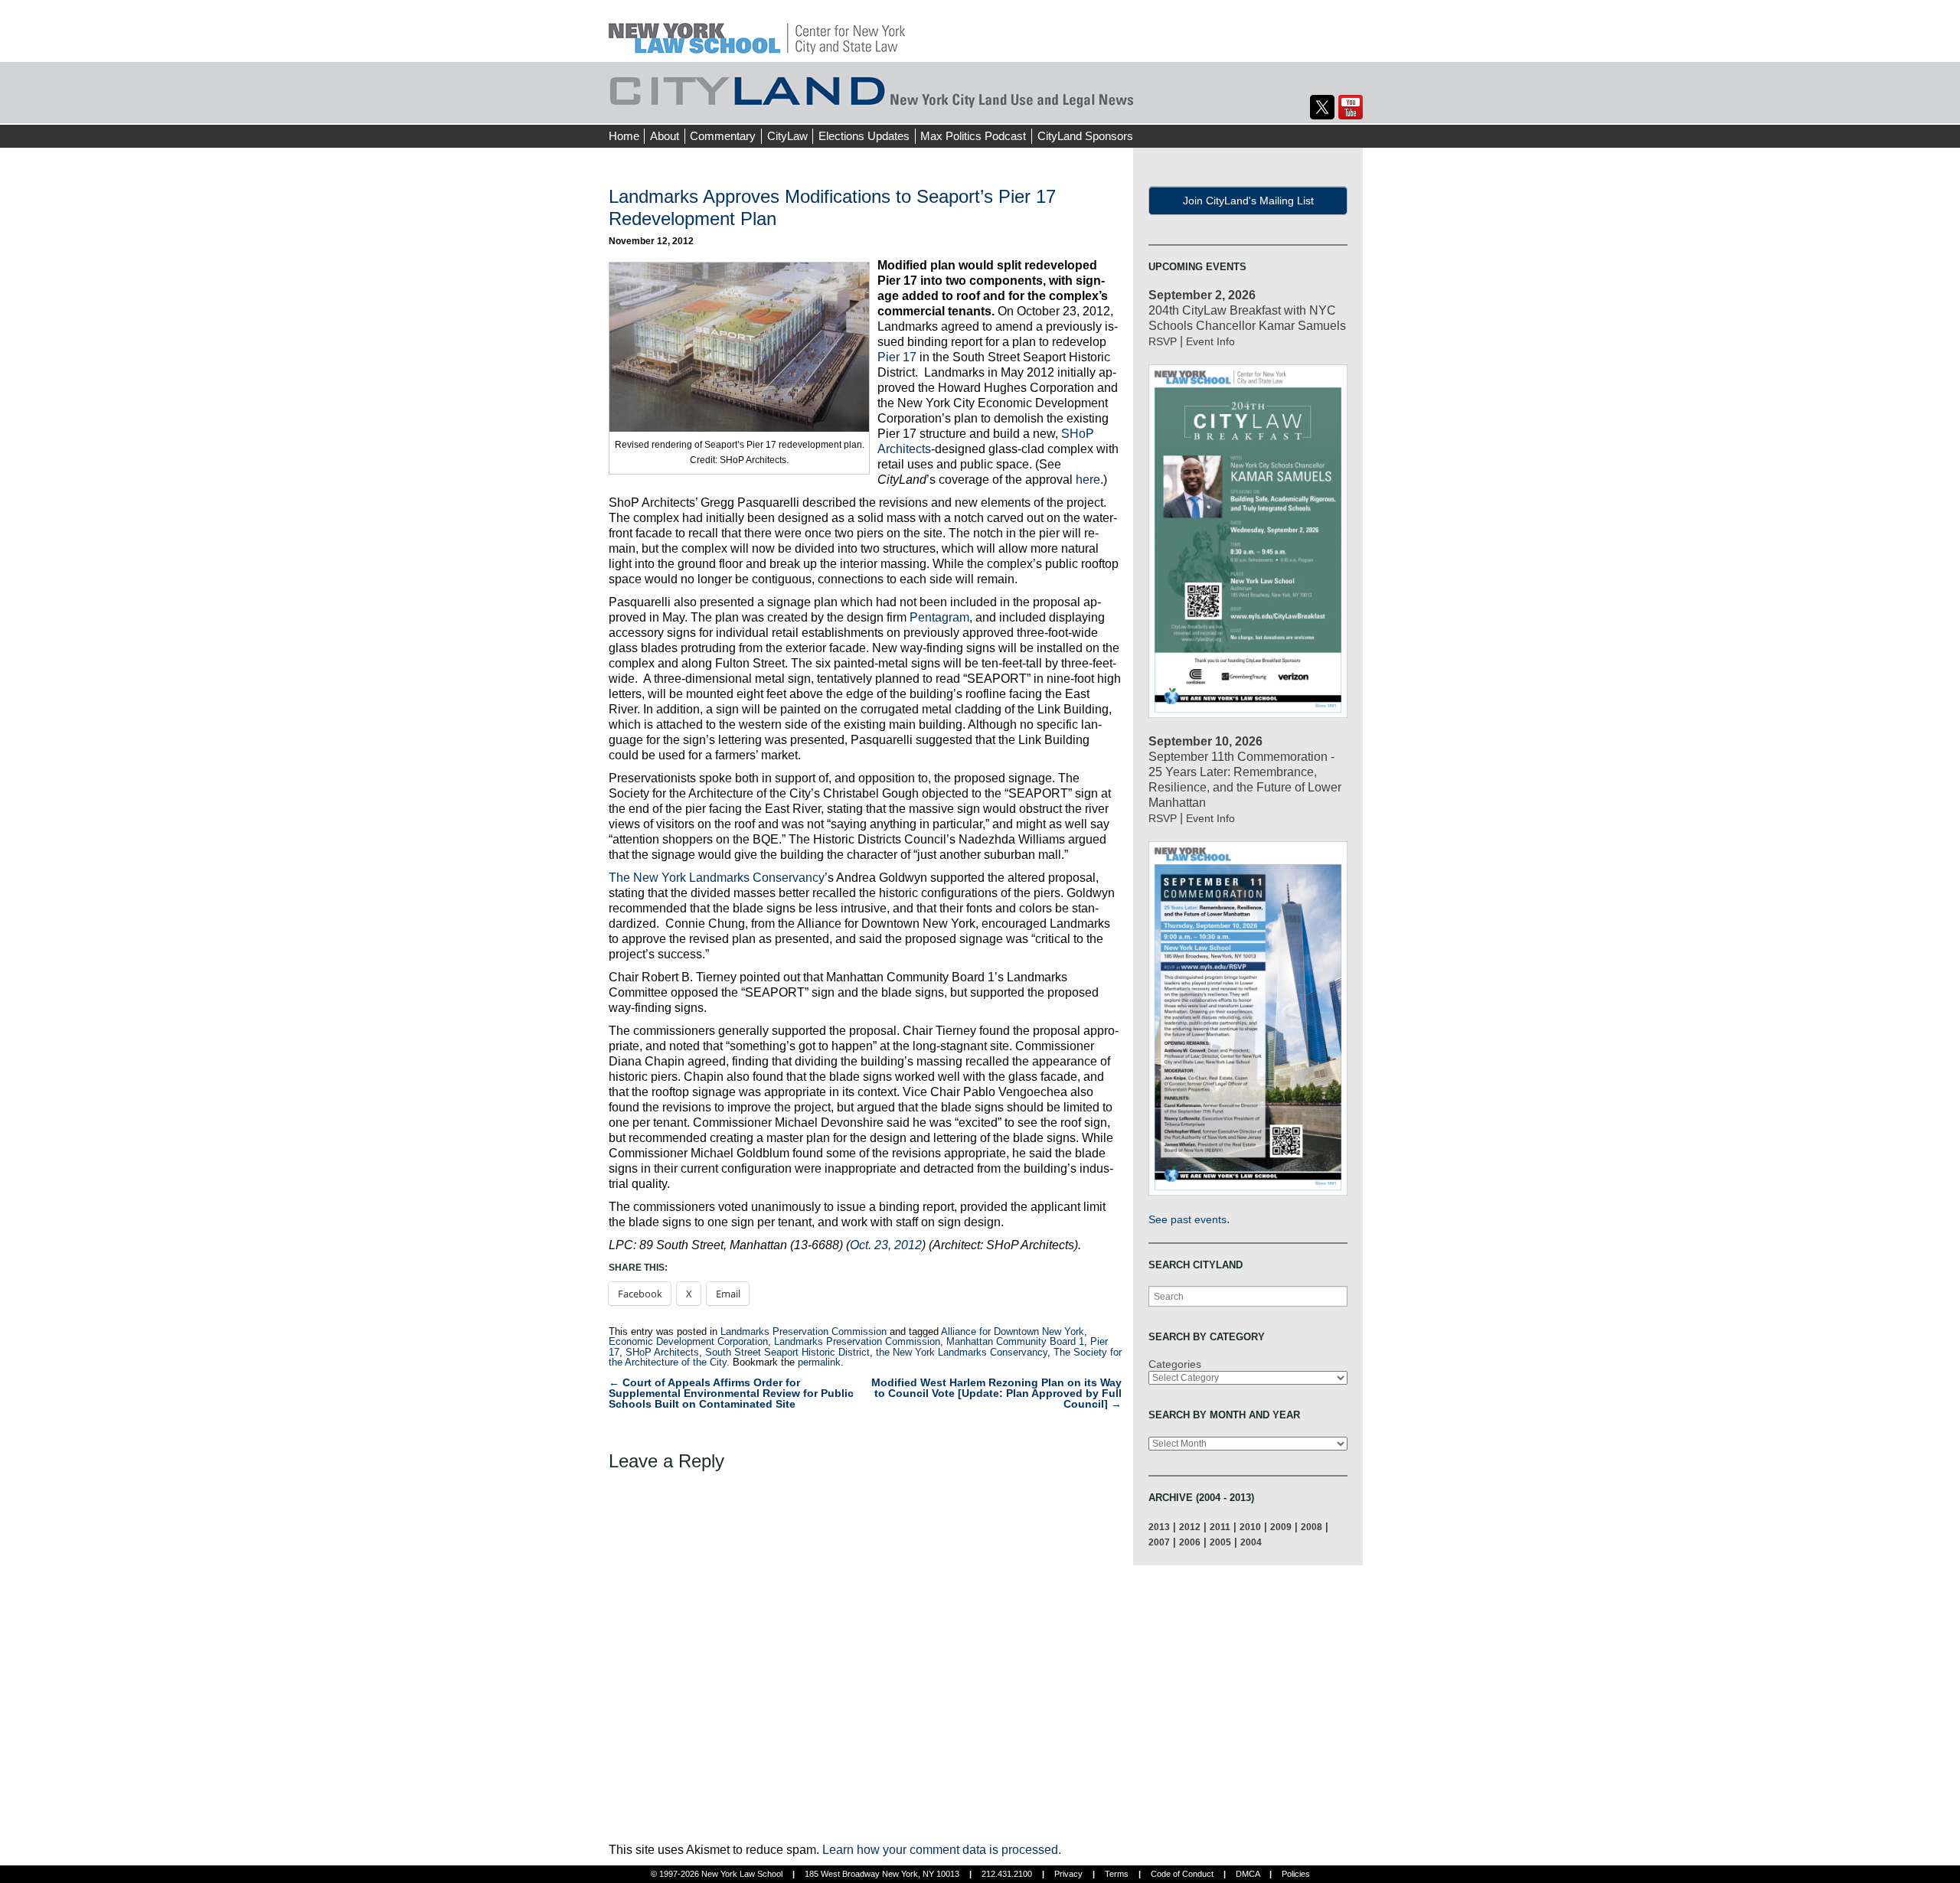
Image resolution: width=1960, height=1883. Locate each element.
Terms (1117, 1874)
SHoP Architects (662, 1352)
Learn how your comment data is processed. (942, 1850)
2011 (1220, 1527)
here (1088, 480)
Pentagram (939, 617)
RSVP (1163, 341)
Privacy (1068, 1874)
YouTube (1351, 107)
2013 (1159, 1527)
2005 (1220, 1542)
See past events (1187, 1219)
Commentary (723, 136)
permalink (819, 1362)
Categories (1175, 1364)
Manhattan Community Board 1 (1015, 1341)
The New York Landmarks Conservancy (717, 878)
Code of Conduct (1182, 1874)
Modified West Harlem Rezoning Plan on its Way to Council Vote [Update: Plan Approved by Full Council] (996, 1393)
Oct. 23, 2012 (886, 1245)
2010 (1250, 1527)
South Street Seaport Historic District (787, 1352)
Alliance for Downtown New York (1013, 1331)
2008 (1312, 1527)
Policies (1296, 1874)
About (665, 136)
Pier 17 (897, 357)
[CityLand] (757, 30)
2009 (1281, 1527)
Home (624, 136)
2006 (1190, 1542)
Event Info (1210, 341)
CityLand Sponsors (1085, 136)
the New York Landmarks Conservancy (962, 1352)
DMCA (1248, 1874)
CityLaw (787, 136)
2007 (1159, 1542)
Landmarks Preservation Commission (804, 1331)
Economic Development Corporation (688, 1341)
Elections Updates (864, 136)
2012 (1190, 1527)
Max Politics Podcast (973, 136)
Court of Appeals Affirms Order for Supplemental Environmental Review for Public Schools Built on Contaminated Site (731, 1393)
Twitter (1322, 107)
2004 (1251, 1542)
